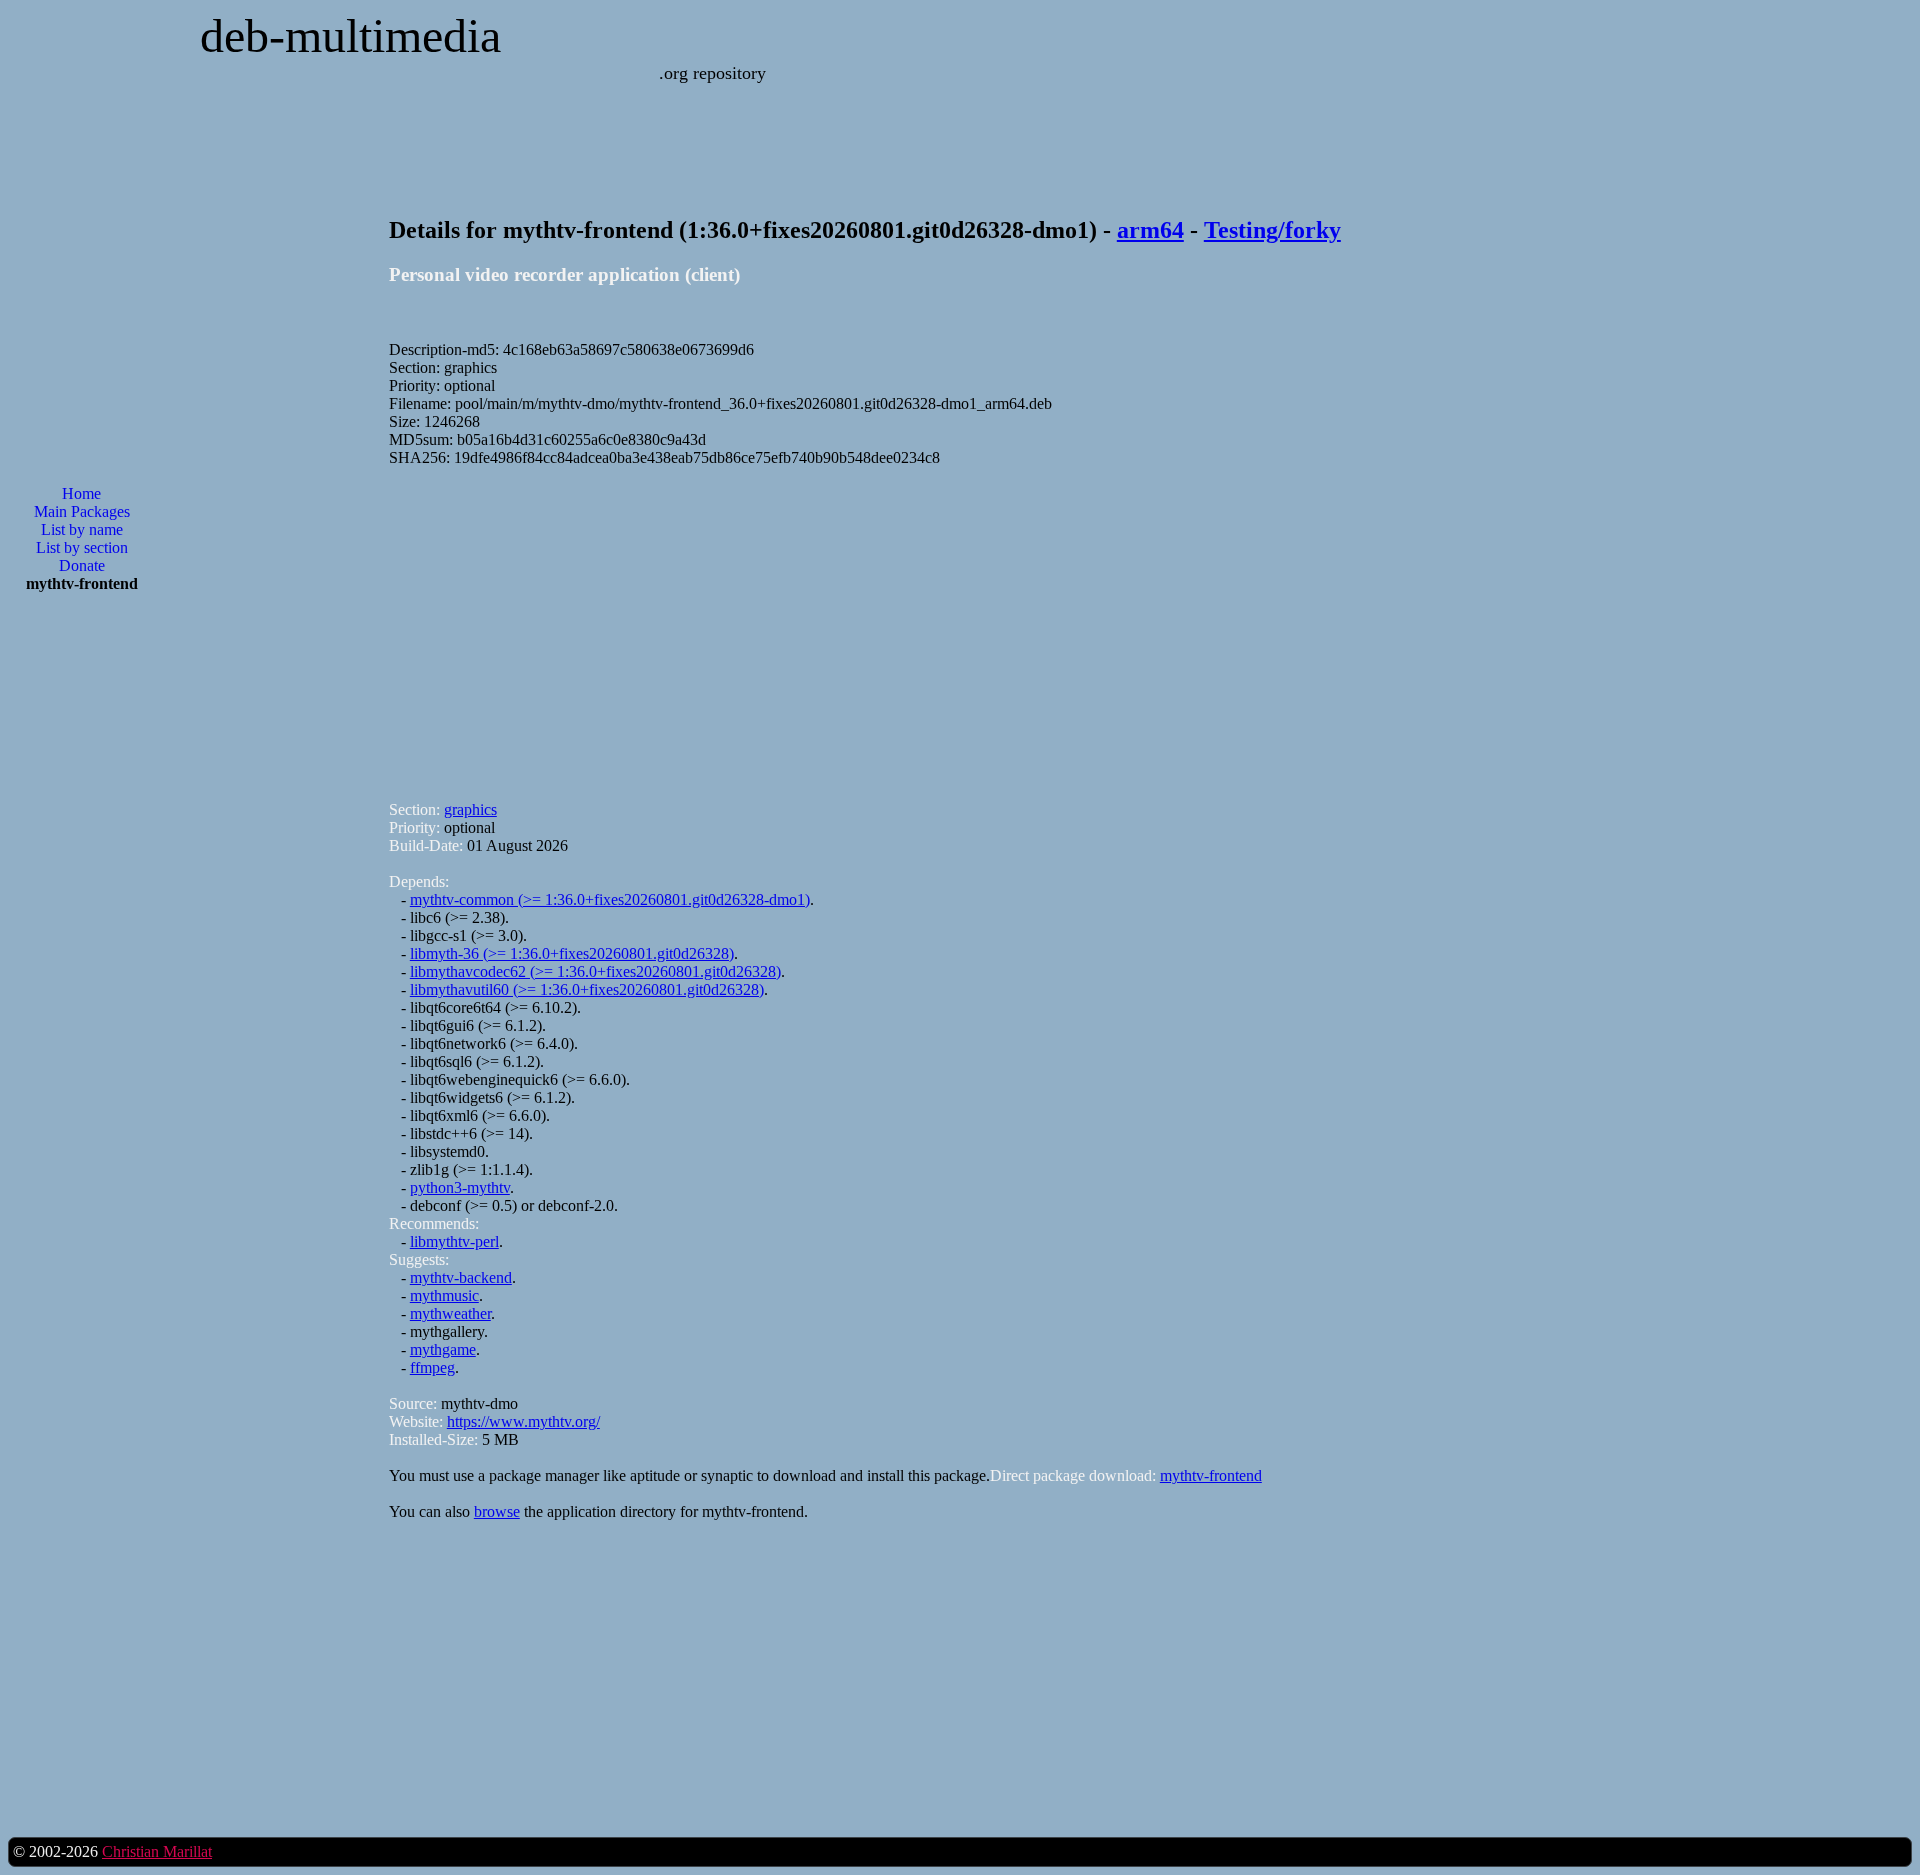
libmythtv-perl (454, 1241)
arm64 (1150, 230)
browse (497, 1511)
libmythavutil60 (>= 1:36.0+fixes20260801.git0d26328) (587, 989)
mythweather (450, 1313)
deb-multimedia (350, 35)
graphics (470, 809)
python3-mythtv (460, 1187)
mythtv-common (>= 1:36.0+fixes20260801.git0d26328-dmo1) (610, 899)
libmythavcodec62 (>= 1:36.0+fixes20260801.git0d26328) (595, 971)
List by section (82, 547)
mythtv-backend (461, 1277)
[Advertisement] (82, 929)
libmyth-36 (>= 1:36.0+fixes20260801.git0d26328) (572, 953)
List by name (82, 529)
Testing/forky (1272, 230)
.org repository (712, 73)
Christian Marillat (157, 1851)
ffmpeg (432, 1367)
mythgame (443, 1349)
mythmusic (444, 1295)
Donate (82, 565)
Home (81, 493)
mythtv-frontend (1211, 1475)
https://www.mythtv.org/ (523, 1421)
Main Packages (82, 511)
